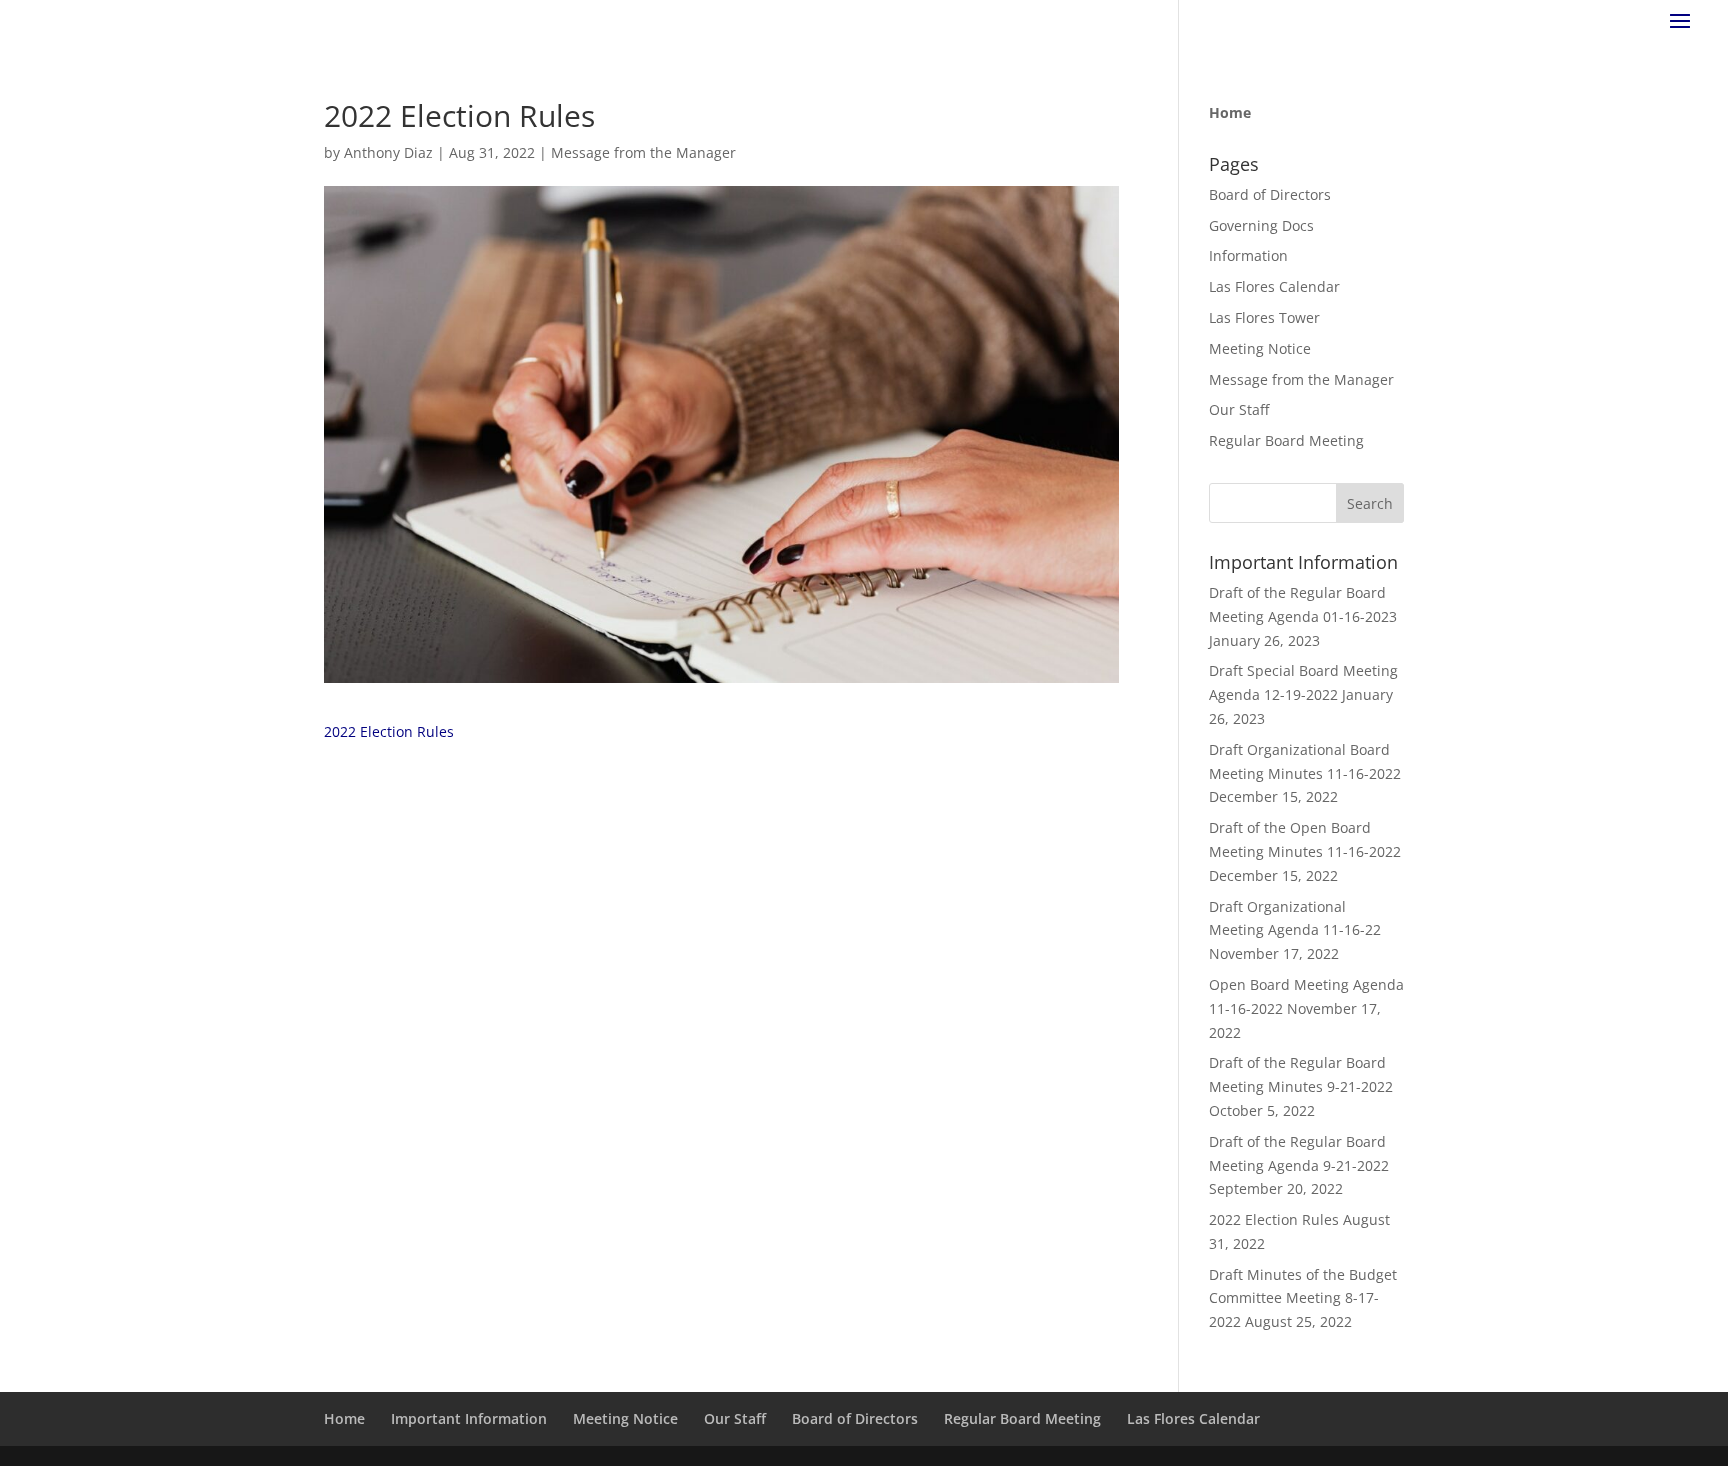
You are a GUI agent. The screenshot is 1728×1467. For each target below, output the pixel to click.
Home (344, 1418)
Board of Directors (1270, 194)
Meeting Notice (1260, 348)
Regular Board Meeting (1286, 440)
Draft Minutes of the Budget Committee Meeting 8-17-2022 (1303, 1298)
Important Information (469, 1418)
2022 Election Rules (389, 731)
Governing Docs (1261, 225)
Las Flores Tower (1264, 317)
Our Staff (1239, 409)
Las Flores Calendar (1274, 286)
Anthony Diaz (388, 152)
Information (1248, 255)
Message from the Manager (643, 152)
